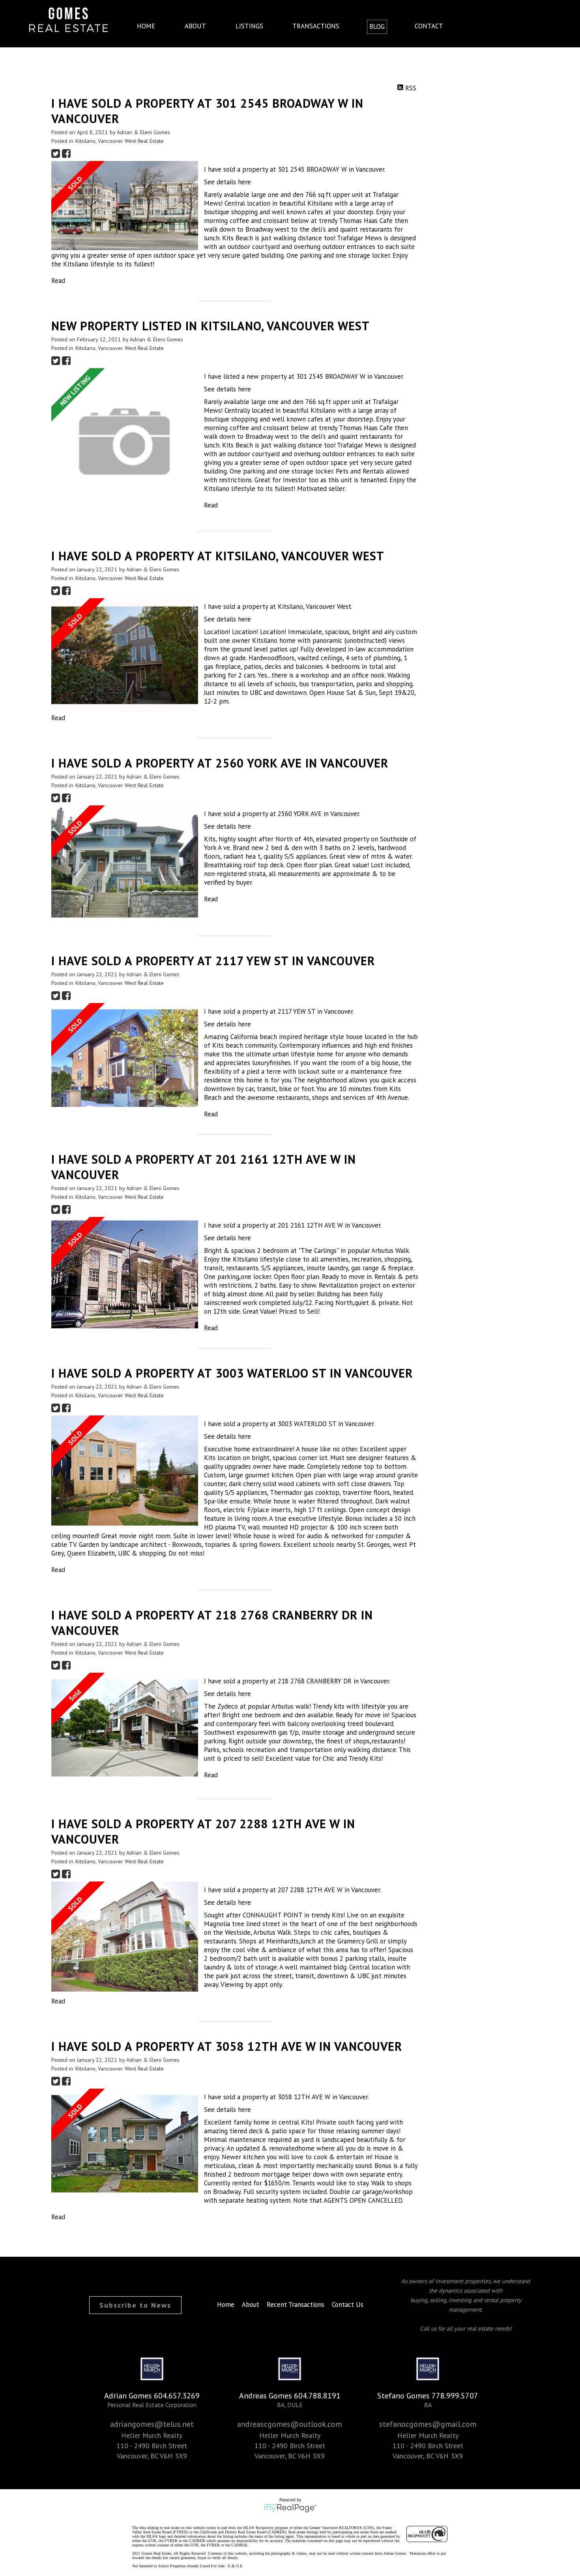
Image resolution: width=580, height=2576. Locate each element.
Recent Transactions (296, 2305)
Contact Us (348, 2305)
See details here (227, 182)
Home (146, 26)
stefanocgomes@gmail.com (428, 2424)
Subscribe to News (135, 2305)
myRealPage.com (290, 2508)
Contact (429, 26)
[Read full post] (125, 206)
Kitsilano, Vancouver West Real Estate (120, 141)
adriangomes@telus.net (152, 2424)
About (195, 26)
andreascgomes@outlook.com (290, 2424)
